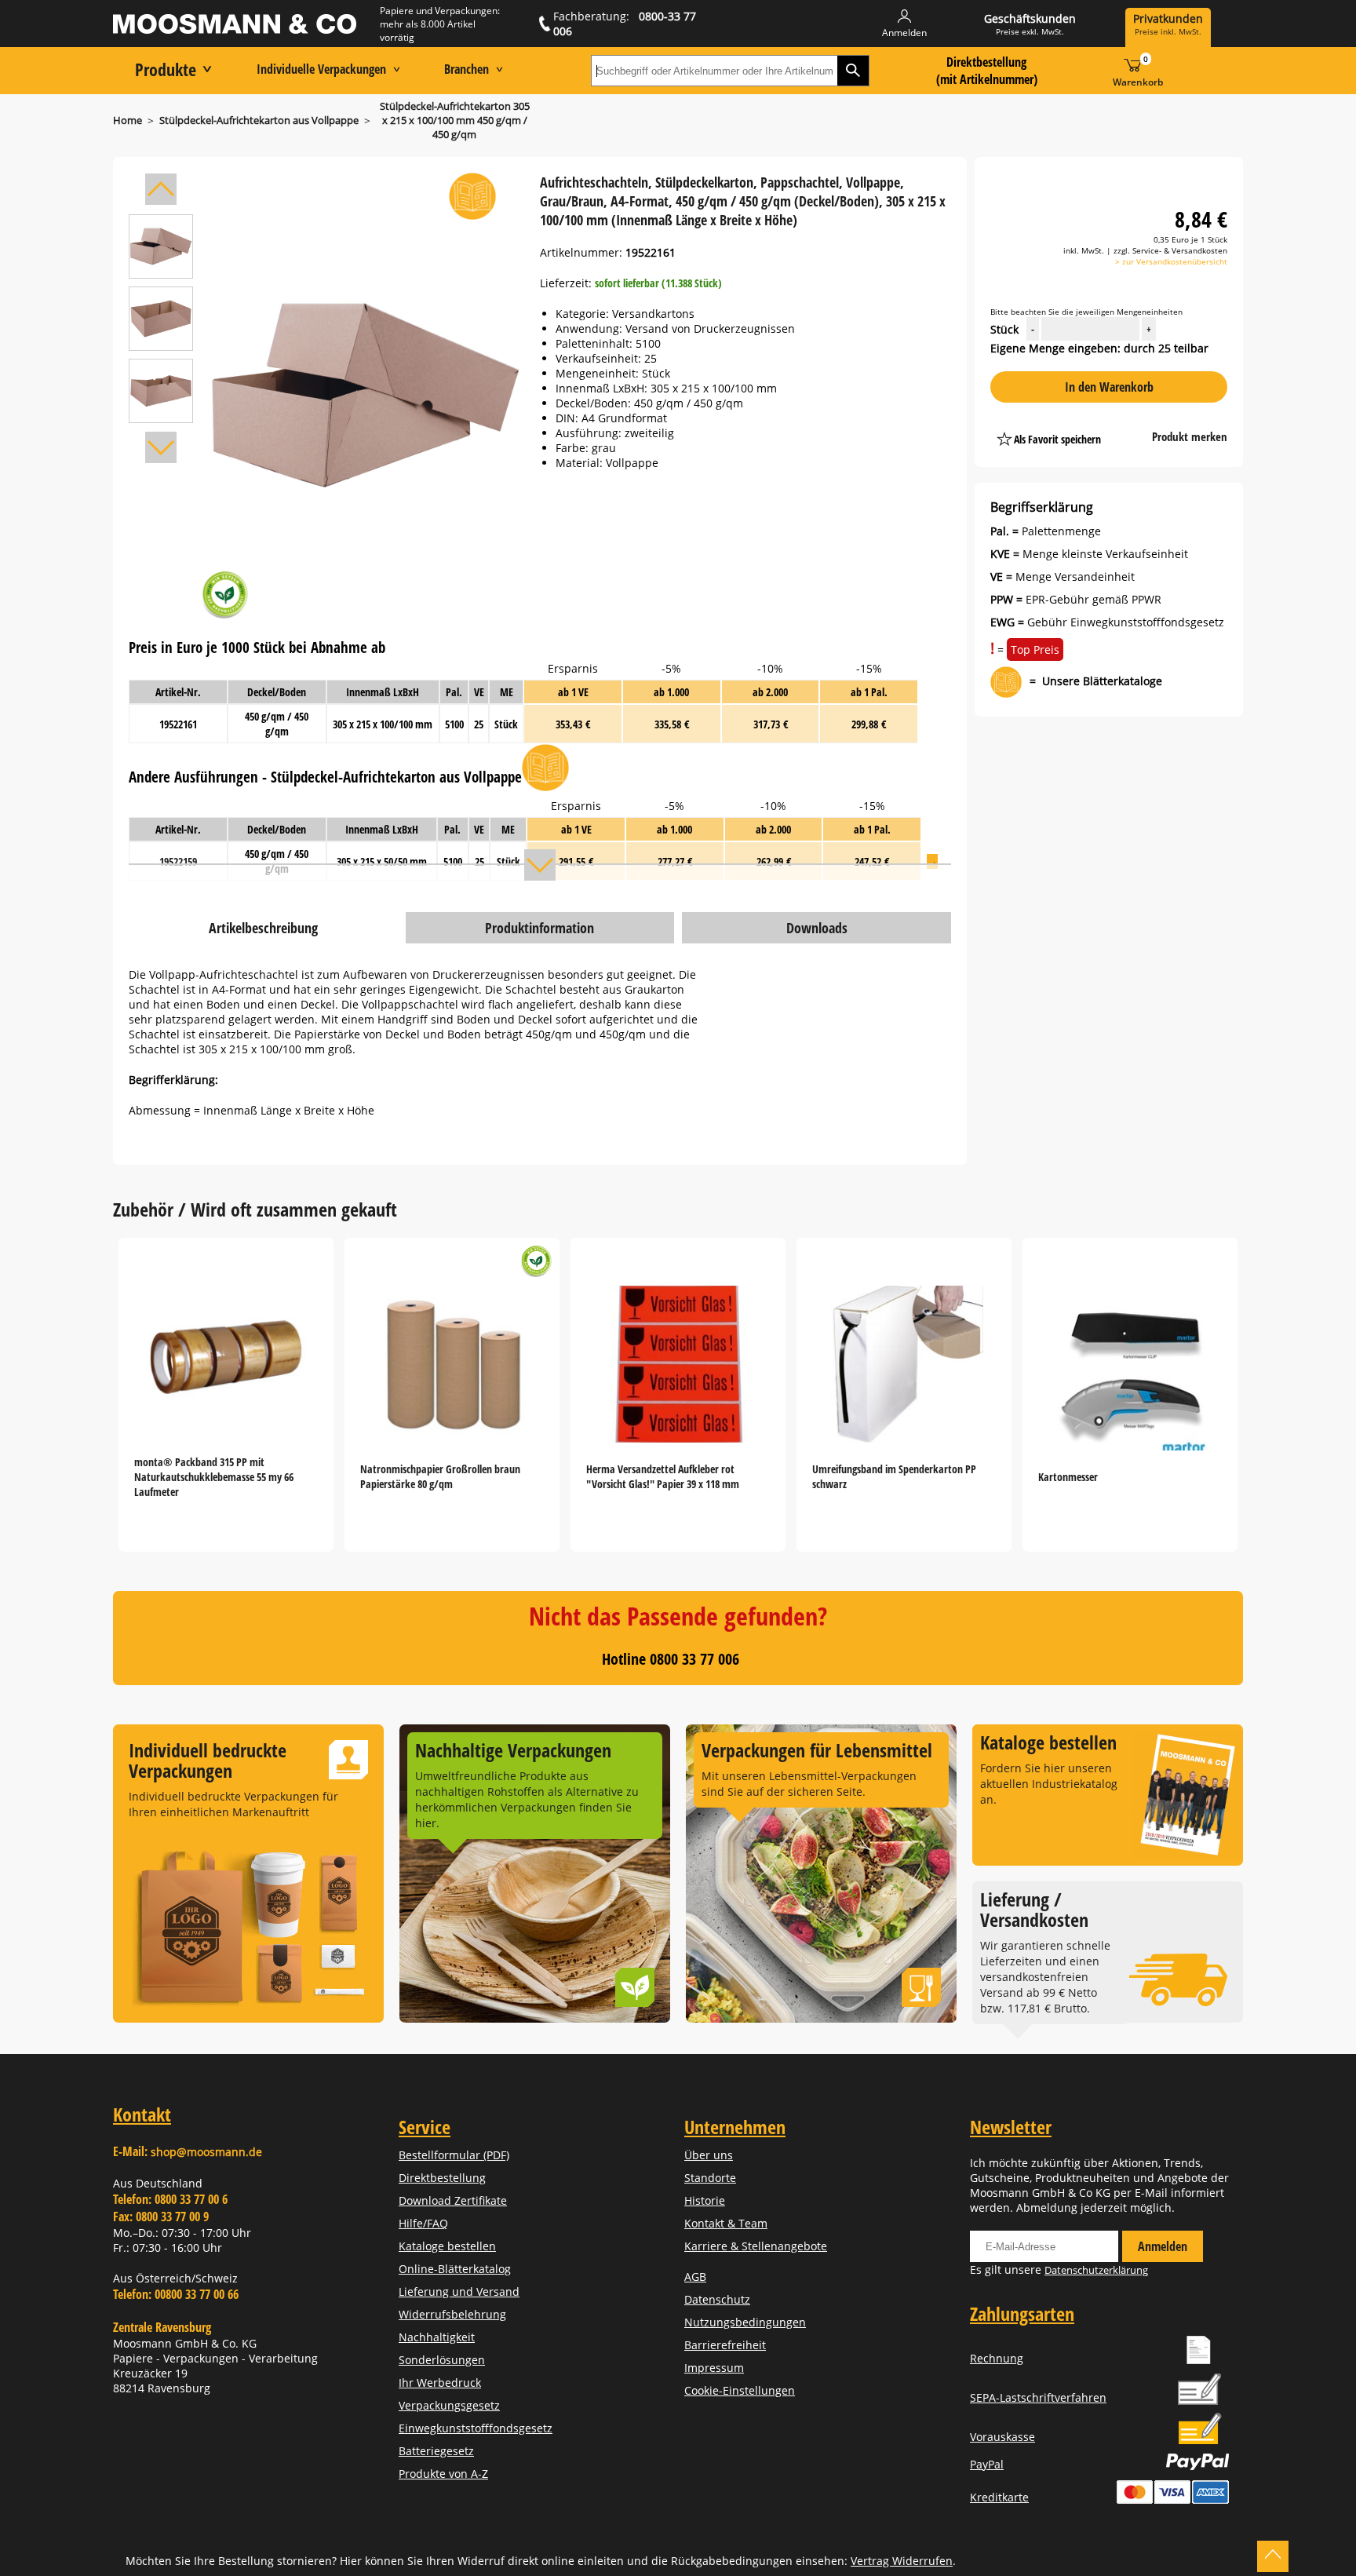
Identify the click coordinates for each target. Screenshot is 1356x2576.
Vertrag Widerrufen (902, 2561)
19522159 (178, 861)
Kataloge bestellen (447, 2246)
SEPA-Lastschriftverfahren (1038, 2397)
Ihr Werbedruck (440, 2383)
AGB (695, 2277)
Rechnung (997, 2358)
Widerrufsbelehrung (452, 2314)
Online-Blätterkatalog (455, 2269)
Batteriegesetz (436, 2451)
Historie (705, 2200)
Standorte (710, 2178)
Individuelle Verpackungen (321, 69)
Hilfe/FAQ (423, 2223)
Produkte (166, 69)
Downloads (817, 928)
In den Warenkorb (1109, 387)
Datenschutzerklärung (1096, 2270)
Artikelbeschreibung (263, 928)
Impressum (714, 2368)
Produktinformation (539, 928)
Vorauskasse (1002, 2437)
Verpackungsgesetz (449, 2405)
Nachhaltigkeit (437, 2337)
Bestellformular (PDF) (454, 2155)
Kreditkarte (999, 2497)
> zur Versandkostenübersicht (1171, 261)
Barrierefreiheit (725, 2345)
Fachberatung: (625, 24)
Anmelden (1163, 2246)
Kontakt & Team (726, 2223)
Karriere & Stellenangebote (756, 2246)
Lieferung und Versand (459, 2291)
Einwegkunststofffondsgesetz (476, 2428)
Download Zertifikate (453, 2200)
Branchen (467, 69)
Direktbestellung (442, 2178)
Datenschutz (717, 2299)
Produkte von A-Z (443, 2474)
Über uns (709, 2155)
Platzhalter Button (1131, 423)
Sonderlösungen (442, 2360)
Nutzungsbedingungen (745, 2322)
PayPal (987, 2464)
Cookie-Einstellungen (740, 2390)
